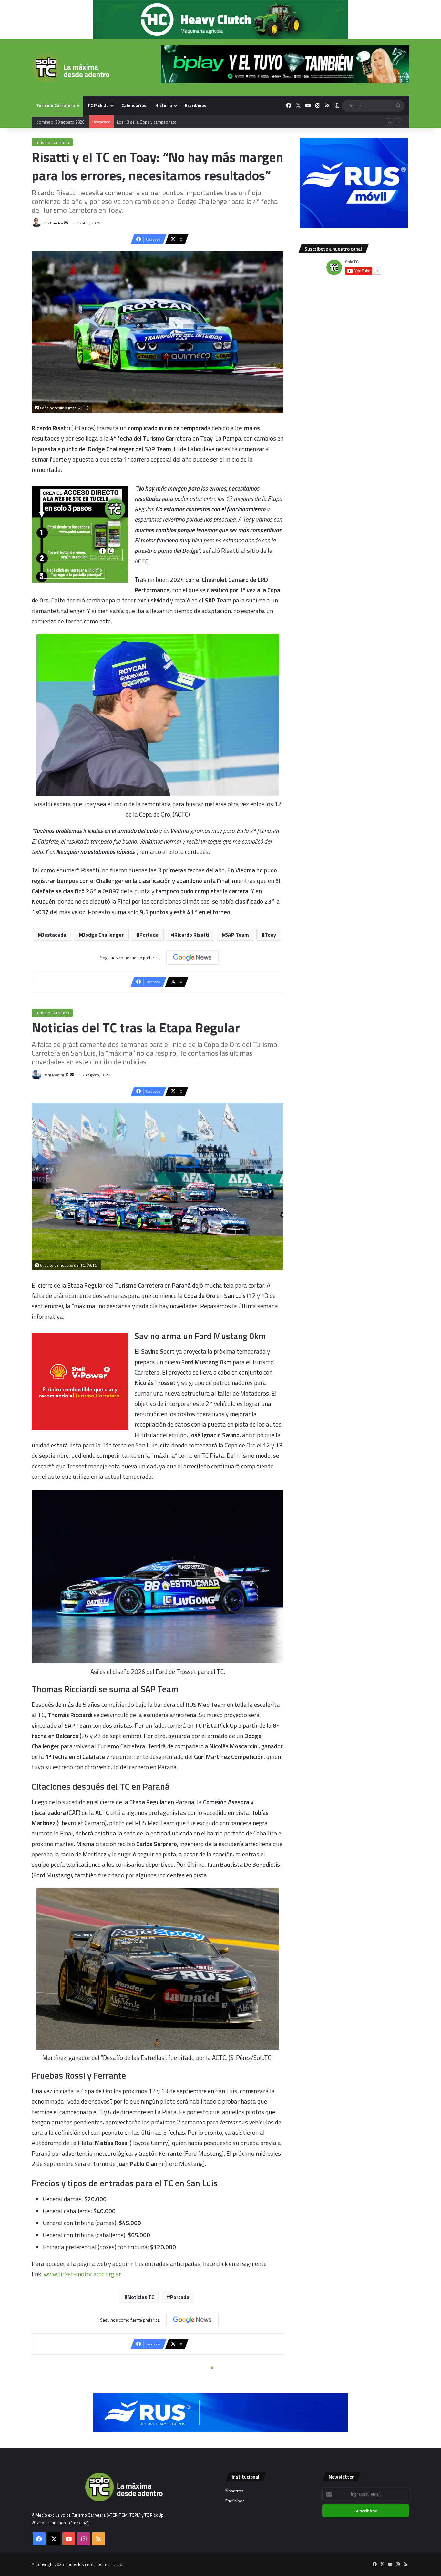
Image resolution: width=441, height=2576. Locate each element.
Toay (270, 935)
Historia (164, 105)
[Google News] (192, 958)
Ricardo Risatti (192, 935)
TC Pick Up (98, 105)
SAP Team (237, 935)
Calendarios (134, 105)
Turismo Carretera (56, 105)
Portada (149, 935)
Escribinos (195, 105)
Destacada (54, 935)
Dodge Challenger (103, 935)
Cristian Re (53, 223)
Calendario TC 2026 (135, 122)
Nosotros (234, 2491)
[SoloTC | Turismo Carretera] (71, 68)
